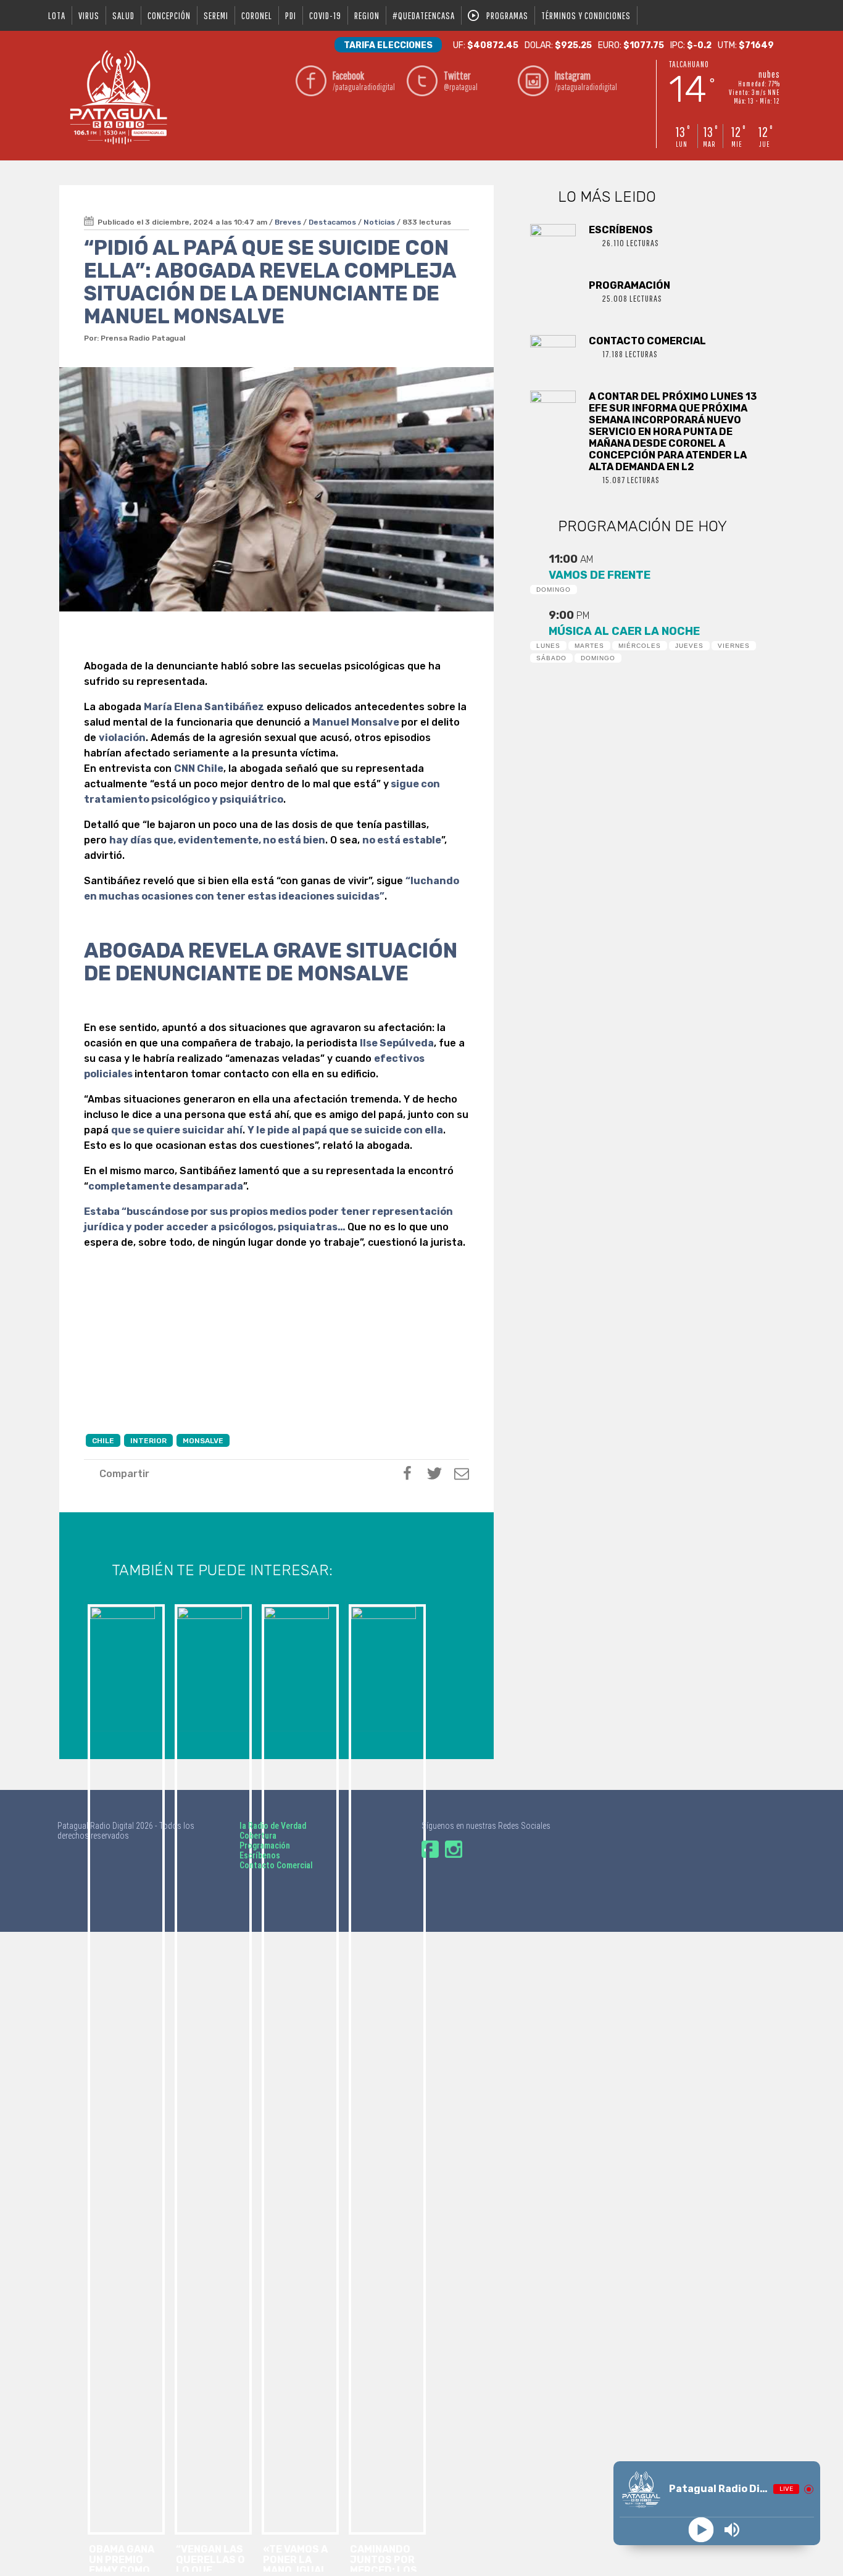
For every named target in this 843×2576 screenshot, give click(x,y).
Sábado (551, 658)
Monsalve (203, 1441)
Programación (265, 1845)
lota (57, 15)
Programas (507, 15)
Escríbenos (260, 1855)
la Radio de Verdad (273, 1826)
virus (89, 15)
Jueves (689, 646)
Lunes (548, 646)
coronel (257, 15)
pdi (291, 15)
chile (103, 1441)
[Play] (701, 2530)
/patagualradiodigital (364, 81)
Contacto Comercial (276, 1865)
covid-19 (325, 15)
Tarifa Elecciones (388, 45)
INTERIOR (148, 1441)
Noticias (379, 222)
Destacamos (332, 222)
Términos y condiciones (586, 15)
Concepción (169, 15)
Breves (288, 222)
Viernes (734, 646)
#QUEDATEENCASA (424, 15)
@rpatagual (461, 81)
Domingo (554, 590)
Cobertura (258, 1836)
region (367, 15)
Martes (589, 646)
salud (123, 15)
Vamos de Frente (600, 575)
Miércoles (640, 646)
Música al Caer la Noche (624, 631)
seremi (216, 15)
